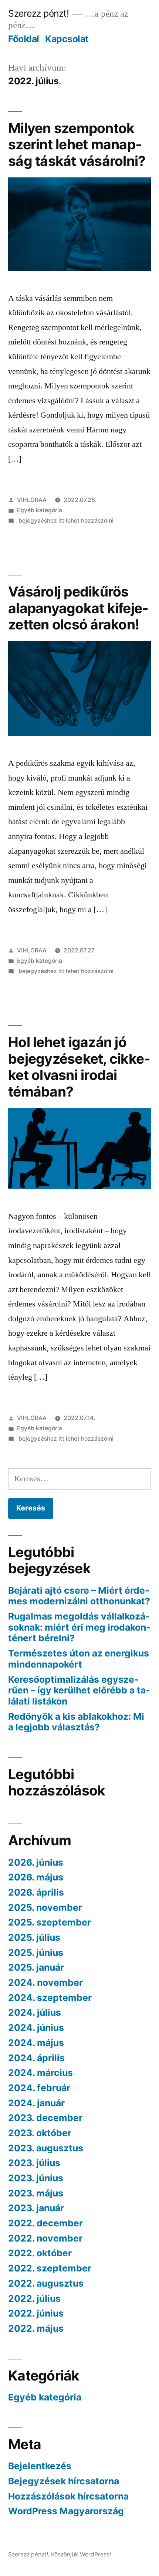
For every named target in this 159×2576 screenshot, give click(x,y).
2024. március (40, 2073)
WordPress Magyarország (66, 2511)
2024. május (36, 2043)
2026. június (36, 1862)
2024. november (45, 1982)
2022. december (45, 2223)
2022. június (36, 2313)
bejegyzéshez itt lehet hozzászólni (65, 521)
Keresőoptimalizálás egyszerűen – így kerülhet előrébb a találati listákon (79, 1690)
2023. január (36, 2208)
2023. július (34, 2163)
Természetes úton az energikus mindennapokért (79, 1659)
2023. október (40, 2133)
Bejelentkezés (40, 2466)
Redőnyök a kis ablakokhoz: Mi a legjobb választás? (76, 1722)
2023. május (36, 2193)
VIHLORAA (32, 500)
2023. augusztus (46, 2148)
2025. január (36, 1967)
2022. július (34, 2298)
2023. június (36, 2178)
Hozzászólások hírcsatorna (68, 2496)
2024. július (35, 2012)
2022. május (36, 2328)
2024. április (36, 2058)
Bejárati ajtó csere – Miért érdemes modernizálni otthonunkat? (79, 1596)
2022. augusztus (46, 2283)
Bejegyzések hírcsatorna (64, 2481)
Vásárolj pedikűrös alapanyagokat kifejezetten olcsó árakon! (78, 608)
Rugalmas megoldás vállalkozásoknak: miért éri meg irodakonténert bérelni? (79, 1627)
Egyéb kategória (40, 510)
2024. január (36, 2103)
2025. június (36, 1953)
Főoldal (24, 39)
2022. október (40, 2253)
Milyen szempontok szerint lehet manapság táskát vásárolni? (77, 145)
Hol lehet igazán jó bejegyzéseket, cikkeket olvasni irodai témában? (79, 1067)
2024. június (36, 2028)
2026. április (36, 1892)
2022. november (45, 2238)
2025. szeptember (50, 1922)
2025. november (45, 1907)
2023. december (45, 2118)
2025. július (34, 1937)
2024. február (39, 2088)
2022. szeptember (50, 2268)
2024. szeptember (50, 1998)
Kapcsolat (67, 39)
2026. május (36, 1877)
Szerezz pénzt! (38, 13)
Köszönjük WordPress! (81, 2554)
